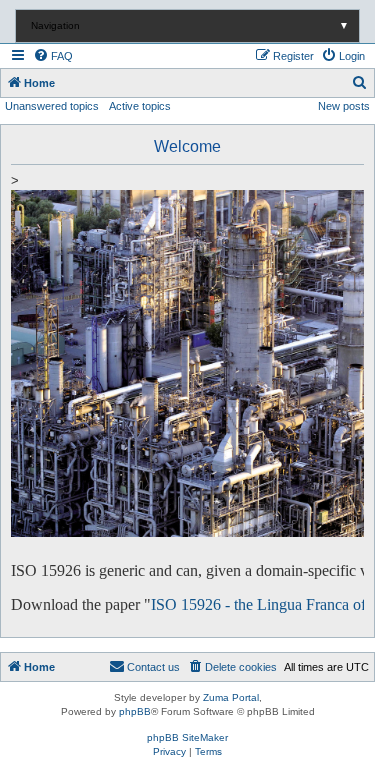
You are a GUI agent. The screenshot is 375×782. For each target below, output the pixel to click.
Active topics (140, 106)
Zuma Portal (231, 697)
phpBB (135, 711)
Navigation (190, 25)
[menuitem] (53, 56)
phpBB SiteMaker (187, 737)
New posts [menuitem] (344, 106)
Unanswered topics (52, 106)
